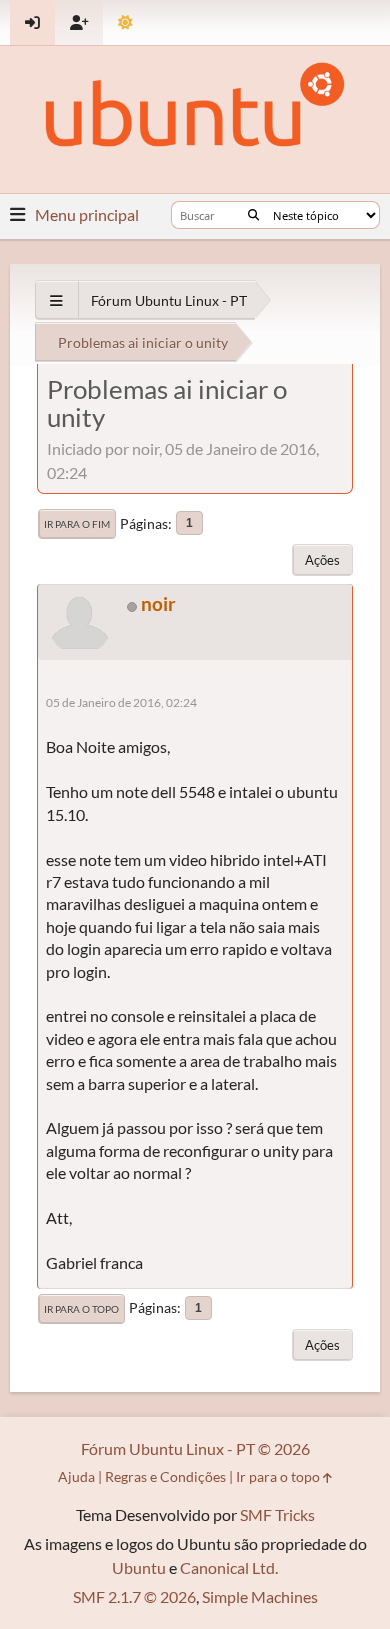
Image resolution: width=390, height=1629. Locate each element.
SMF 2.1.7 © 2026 (134, 1596)
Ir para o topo (81, 1309)
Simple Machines (260, 1596)
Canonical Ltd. (229, 1567)
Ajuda (76, 1476)
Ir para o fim (77, 524)
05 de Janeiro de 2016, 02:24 (121, 702)
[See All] (56, 300)
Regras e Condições (165, 1476)
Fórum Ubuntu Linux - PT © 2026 (195, 1448)
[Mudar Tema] (125, 22)
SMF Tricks (277, 1514)
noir (158, 603)
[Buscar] (253, 215)
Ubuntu (139, 1567)
